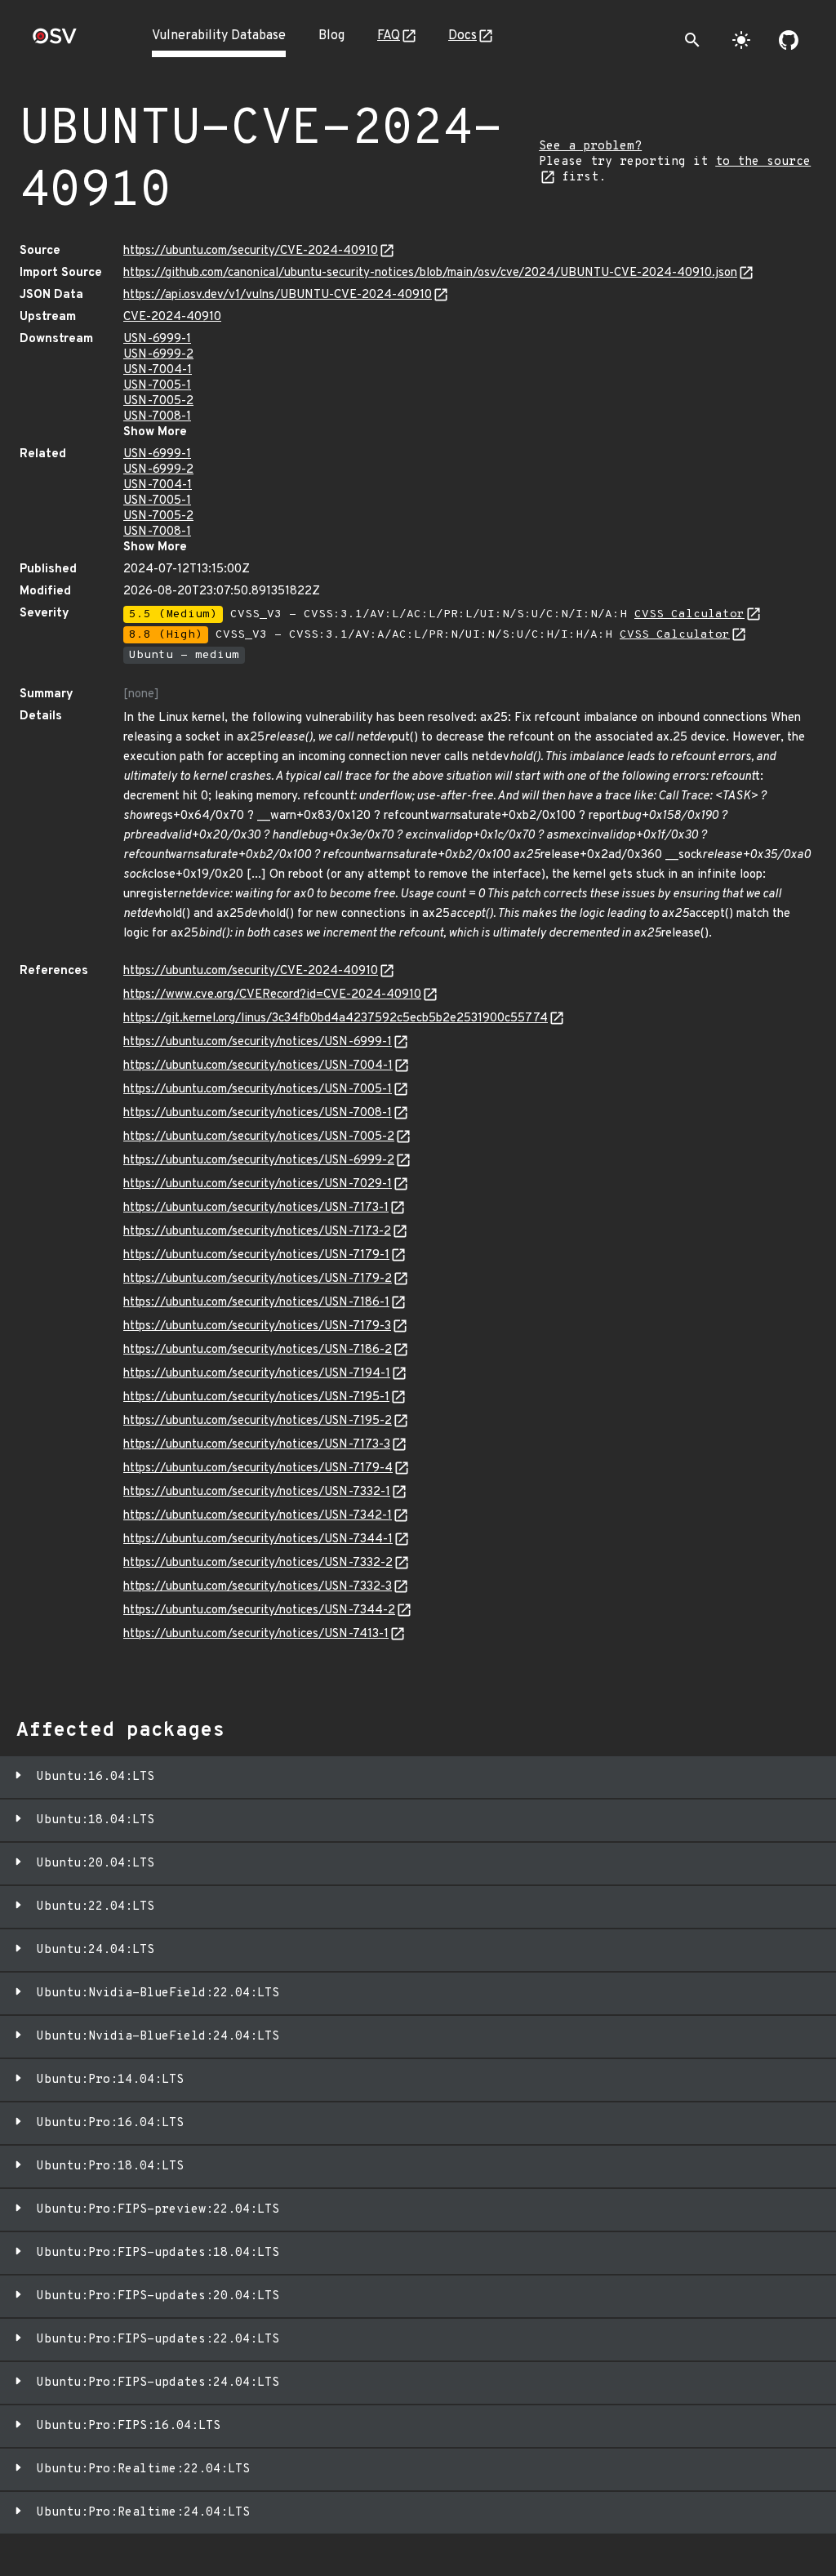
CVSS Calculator (689, 614)
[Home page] (55, 41)
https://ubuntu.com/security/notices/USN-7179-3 (257, 1326)
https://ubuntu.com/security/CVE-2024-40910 (251, 251)
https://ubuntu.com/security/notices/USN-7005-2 (259, 1137)
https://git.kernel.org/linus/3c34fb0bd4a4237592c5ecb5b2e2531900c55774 (336, 1019)
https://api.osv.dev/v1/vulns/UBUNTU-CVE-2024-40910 (278, 295)
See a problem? (590, 147)
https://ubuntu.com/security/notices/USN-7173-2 (257, 1232)
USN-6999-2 (158, 355)
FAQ (389, 36)
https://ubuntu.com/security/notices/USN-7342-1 (258, 1516)
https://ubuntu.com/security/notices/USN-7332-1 (257, 1492)
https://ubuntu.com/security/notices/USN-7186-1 (256, 1303)
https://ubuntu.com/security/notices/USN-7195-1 (256, 1397)
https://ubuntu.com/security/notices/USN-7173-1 (256, 1208)
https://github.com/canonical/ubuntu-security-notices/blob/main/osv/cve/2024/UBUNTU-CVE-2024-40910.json (430, 273)
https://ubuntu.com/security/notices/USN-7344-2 (259, 1611)
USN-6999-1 (157, 339)
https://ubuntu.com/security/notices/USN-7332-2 (258, 1563)
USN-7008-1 (157, 417)
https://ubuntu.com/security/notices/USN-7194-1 (257, 1374)
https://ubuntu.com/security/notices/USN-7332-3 (258, 1587)
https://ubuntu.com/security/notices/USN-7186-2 (258, 1350)
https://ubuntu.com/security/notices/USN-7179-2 (258, 1279)
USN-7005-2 (158, 401)
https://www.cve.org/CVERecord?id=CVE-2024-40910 (272, 995)
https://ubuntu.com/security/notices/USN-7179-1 (256, 1255)
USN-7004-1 (158, 370)
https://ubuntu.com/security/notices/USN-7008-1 (258, 1113)
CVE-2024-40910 (172, 317)
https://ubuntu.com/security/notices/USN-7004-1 (258, 1066)
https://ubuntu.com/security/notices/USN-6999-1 (258, 1042)
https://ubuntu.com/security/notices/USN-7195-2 (258, 1421)
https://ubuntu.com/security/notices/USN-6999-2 (259, 1161)
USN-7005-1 (157, 386)
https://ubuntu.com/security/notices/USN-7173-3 (257, 1445)
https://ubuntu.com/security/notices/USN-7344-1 (258, 1539)
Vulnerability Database (219, 36)
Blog (331, 36)
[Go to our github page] (789, 40)
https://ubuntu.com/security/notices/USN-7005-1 (258, 1090)
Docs (462, 36)
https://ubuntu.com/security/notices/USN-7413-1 (256, 1634)
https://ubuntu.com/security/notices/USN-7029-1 (258, 1184)
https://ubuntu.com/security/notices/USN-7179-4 (258, 1468)
